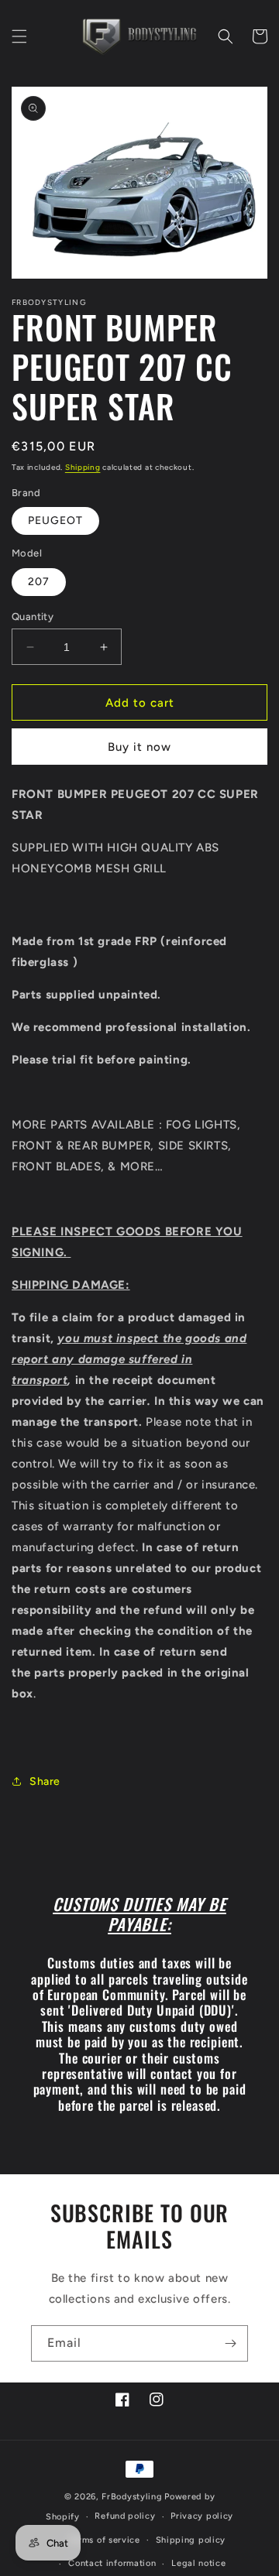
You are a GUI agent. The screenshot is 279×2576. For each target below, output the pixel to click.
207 (39, 582)
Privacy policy (202, 2516)
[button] (19, 36)
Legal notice (198, 2563)
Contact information (112, 2563)
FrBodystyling (132, 2497)
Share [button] (45, 1781)
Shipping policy (191, 2540)
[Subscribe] (230, 2343)
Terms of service (105, 2540)
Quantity (33, 617)
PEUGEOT (55, 521)
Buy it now (139, 747)
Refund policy (125, 2516)
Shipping (83, 467)
